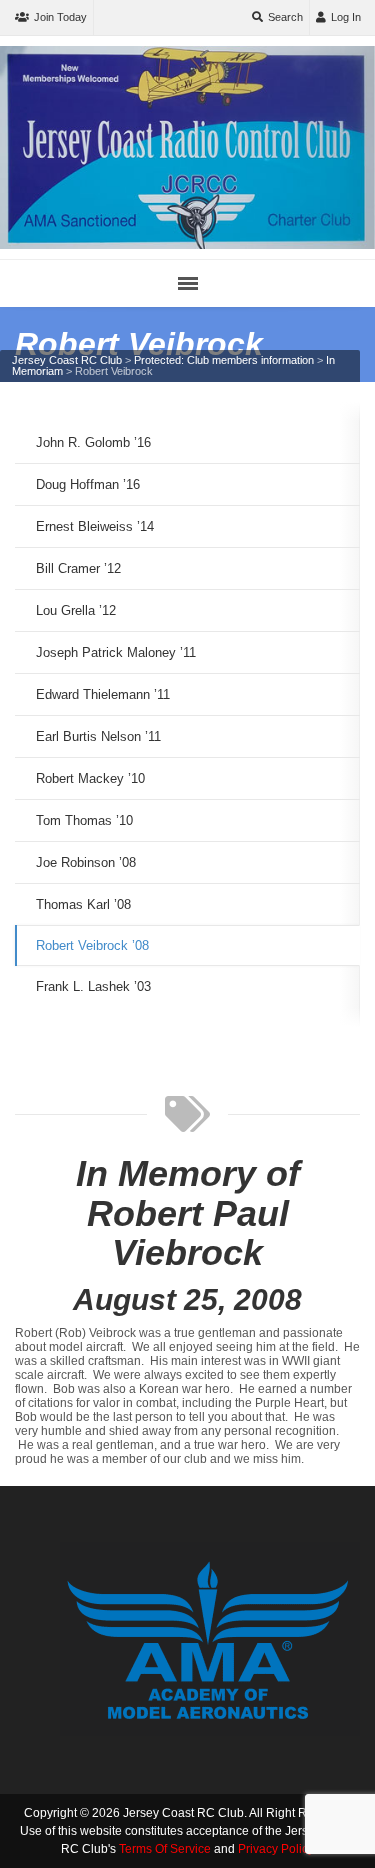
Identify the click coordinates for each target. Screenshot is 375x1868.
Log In (346, 17)
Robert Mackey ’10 (90, 778)
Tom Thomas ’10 (84, 820)
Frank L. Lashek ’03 (93, 986)
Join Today (60, 17)
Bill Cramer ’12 (78, 568)
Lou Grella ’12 (76, 610)
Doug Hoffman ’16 (88, 484)
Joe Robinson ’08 (86, 862)
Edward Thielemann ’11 (103, 694)
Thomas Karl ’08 (83, 904)
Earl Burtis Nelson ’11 (98, 736)
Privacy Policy (276, 1849)
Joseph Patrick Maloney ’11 (116, 652)
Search (285, 17)
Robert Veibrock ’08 (92, 945)
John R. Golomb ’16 (93, 442)
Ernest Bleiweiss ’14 (95, 526)
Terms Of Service (165, 1849)
